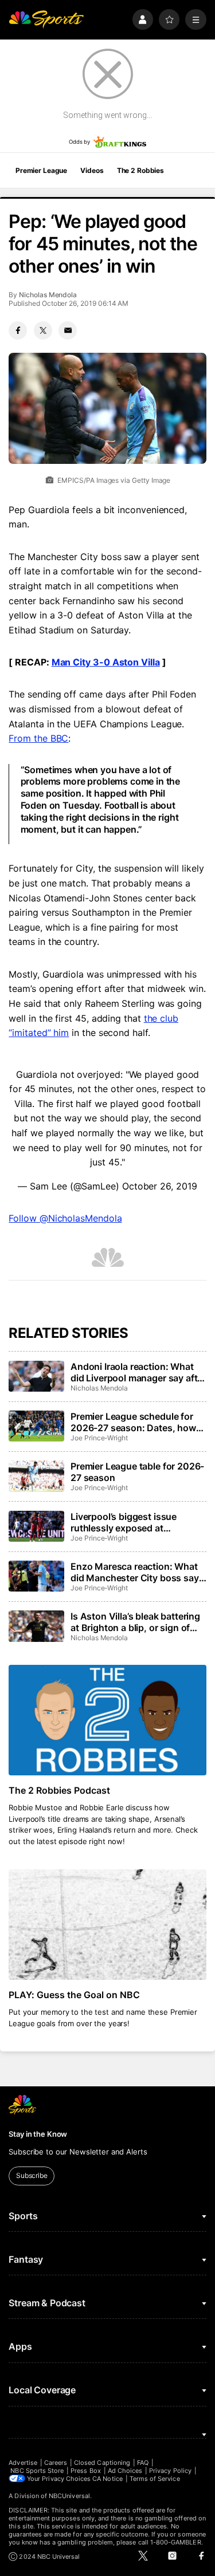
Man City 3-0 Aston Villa (106, 662)
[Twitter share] (43, 330)
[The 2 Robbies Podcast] (107, 1720)
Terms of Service (155, 2479)
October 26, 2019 (160, 1186)
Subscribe (32, 2175)
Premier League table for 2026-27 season (137, 1472)
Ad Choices (125, 2471)
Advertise (23, 2463)
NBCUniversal (69, 2496)
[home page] (46, 20)
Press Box (86, 2471)
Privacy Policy (170, 2471)
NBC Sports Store (37, 2471)
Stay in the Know (38, 2134)
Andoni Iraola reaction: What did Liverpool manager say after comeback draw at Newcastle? (138, 1372)
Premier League (41, 170)
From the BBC (38, 738)
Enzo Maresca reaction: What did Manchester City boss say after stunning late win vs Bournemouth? (135, 1572)
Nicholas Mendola (48, 295)
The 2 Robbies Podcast (59, 1790)
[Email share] (68, 330)
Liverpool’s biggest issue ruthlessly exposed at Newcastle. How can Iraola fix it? (134, 1522)
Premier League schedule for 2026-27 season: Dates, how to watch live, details (133, 1422)
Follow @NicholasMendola (65, 1218)
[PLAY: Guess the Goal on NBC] (107, 1925)
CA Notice (107, 2479)
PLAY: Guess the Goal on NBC (74, 1995)
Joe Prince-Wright (99, 1438)
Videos (92, 170)
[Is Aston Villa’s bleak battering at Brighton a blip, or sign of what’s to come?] (36, 1626)
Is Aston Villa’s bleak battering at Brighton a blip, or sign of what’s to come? (135, 1622)
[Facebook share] (18, 330)
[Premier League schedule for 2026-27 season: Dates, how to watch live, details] (36, 1426)
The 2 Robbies (140, 170)
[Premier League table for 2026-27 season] (36, 1476)
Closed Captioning (102, 2463)
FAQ (143, 2463)
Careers (56, 2463)
